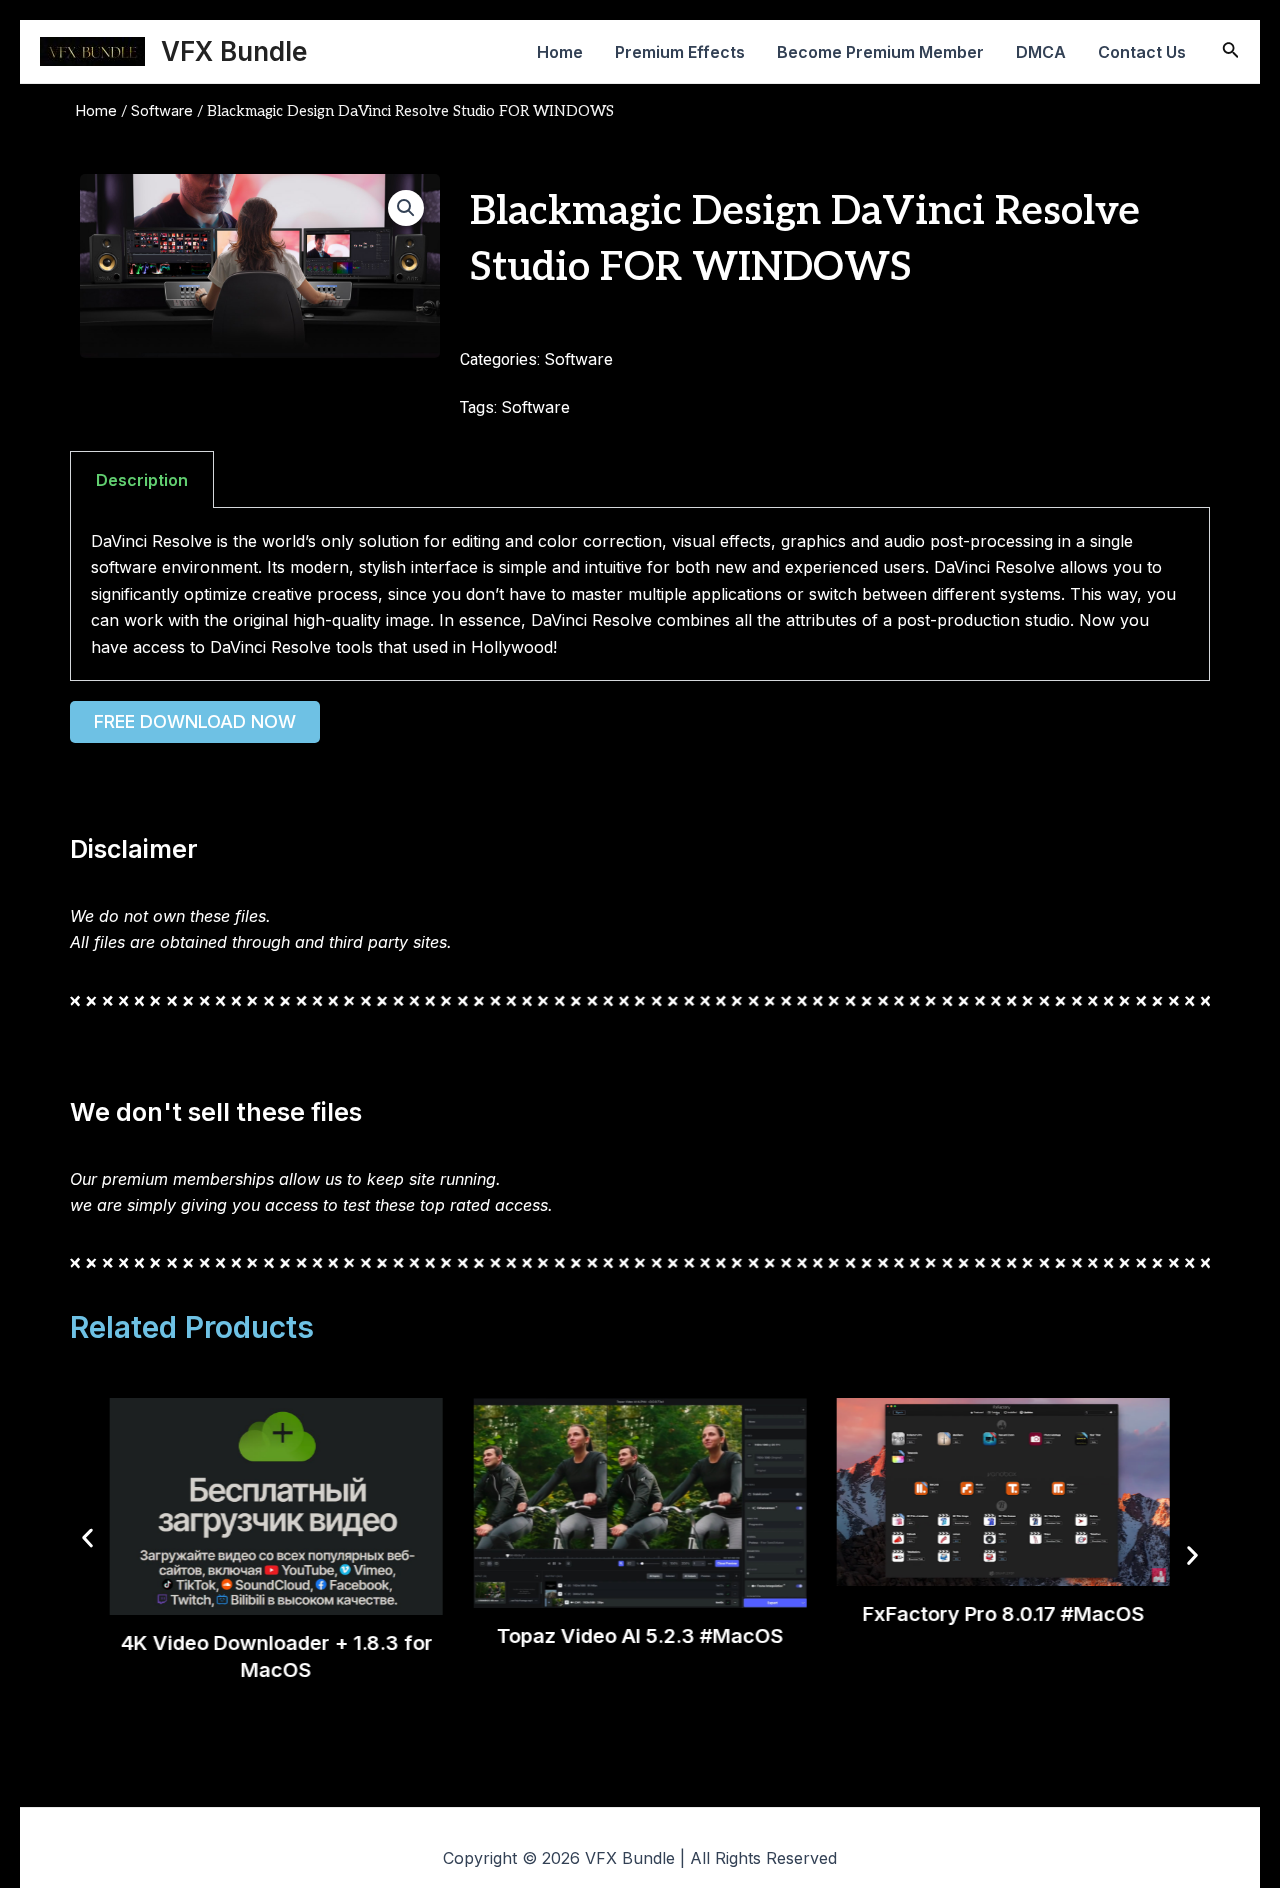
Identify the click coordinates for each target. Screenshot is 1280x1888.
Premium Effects (680, 52)
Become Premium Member (880, 52)
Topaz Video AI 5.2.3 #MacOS (639, 1637)
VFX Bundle (234, 51)
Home (560, 52)
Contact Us (1142, 52)
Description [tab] (142, 480)
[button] (406, 208)
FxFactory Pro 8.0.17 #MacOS (1003, 1614)
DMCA (1041, 52)
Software (162, 111)
